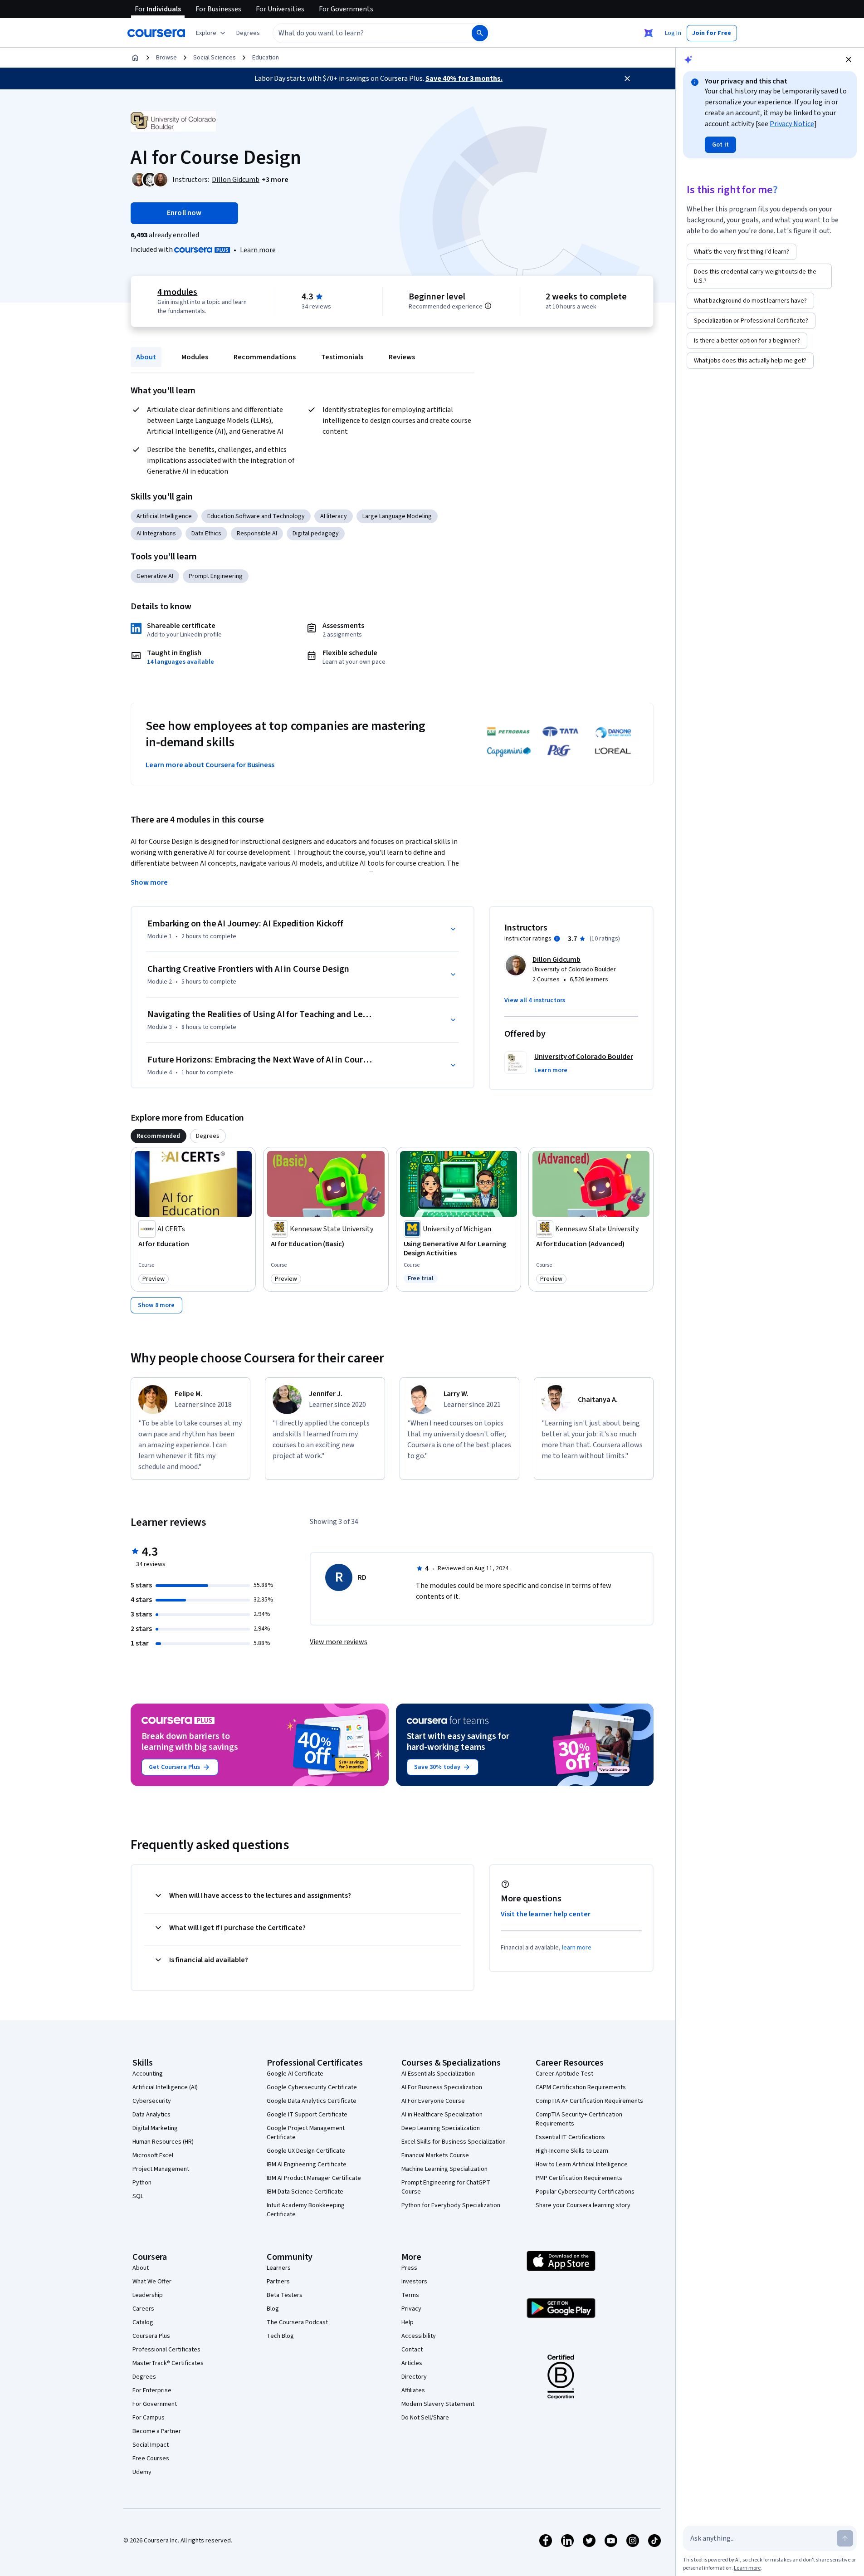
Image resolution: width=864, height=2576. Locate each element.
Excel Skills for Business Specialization (454, 2142)
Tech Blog (280, 2336)
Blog (273, 2309)
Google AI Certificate (295, 2074)
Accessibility (419, 2336)
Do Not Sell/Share (425, 2418)
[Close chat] (849, 59)
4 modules (177, 292)
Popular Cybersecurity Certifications (585, 2192)
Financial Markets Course (435, 2155)
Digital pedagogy (316, 534)
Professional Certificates (166, 2350)
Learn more (258, 250)
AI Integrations (156, 534)
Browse (166, 58)
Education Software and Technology (256, 516)
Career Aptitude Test (564, 2074)
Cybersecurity (152, 2101)
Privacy (411, 2309)
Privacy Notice (792, 124)
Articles (412, 2363)
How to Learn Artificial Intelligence (582, 2165)
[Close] (627, 78)
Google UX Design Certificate (306, 2151)
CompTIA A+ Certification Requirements (589, 2101)
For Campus (149, 2418)
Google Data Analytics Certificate (312, 2101)
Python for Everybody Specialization (451, 2205)
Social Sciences (215, 58)
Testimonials (342, 357)
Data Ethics (206, 534)
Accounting (148, 2074)
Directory (414, 2377)
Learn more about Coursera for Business (210, 765)
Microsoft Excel (153, 2155)
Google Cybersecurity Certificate (312, 2087)
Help (408, 2322)
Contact (412, 2350)
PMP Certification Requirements (579, 2178)
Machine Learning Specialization (444, 2169)
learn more (577, 1948)
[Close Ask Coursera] (649, 33)
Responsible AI (257, 534)
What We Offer (152, 2282)
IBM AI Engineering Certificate (307, 2165)
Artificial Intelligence (164, 516)
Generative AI (155, 576)
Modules (195, 357)
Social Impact (151, 2445)
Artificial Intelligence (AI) (165, 2087)
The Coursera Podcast (297, 2322)
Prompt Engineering (216, 576)
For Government (155, 2404)
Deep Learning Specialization (441, 2128)
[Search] (480, 33)
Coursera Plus (151, 2336)
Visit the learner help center (546, 1914)
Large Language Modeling (397, 516)
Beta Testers (285, 2295)
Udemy (142, 2472)
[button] (248, 33)
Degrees (144, 2377)
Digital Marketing (155, 2128)
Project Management (161, 2169)
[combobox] (362, 33)
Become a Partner (157, 2431)
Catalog (143, 2322)
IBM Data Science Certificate (305, 2192)
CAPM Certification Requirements (581, 2087)
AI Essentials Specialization (438, 2074)
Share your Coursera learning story (583, 2205)
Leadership (148, 2295)
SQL (138, 2196)
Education (266, 58)
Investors (414, 2282)
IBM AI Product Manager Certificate (314, 2178)
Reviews (402, 357)
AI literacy (334, 516)
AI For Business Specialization (442, 2087)
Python (142, 2183)
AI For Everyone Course (433, 2101)
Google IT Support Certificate (307, 2115)
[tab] (159, 1136)
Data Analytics (151, 2115)
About (146, 357)
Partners (278, 2282)
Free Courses (151, 2458)
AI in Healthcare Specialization (442, 2115)
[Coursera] (156, 33)
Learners (279, 2268)
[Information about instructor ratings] (557, 939)
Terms (410, 2295)
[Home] (135, 58)
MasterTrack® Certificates (168, 2363)
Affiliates (413, 2390)
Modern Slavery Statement (438, 2404)
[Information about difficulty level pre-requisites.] (488, 306)
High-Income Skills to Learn (572, 2151)
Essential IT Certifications (570, 2137)
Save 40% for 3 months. (464, 78)
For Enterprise (152, 2390)
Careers (143, 2309)
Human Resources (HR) (163, 2142)
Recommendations (265, 357)
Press (409, 2268)
